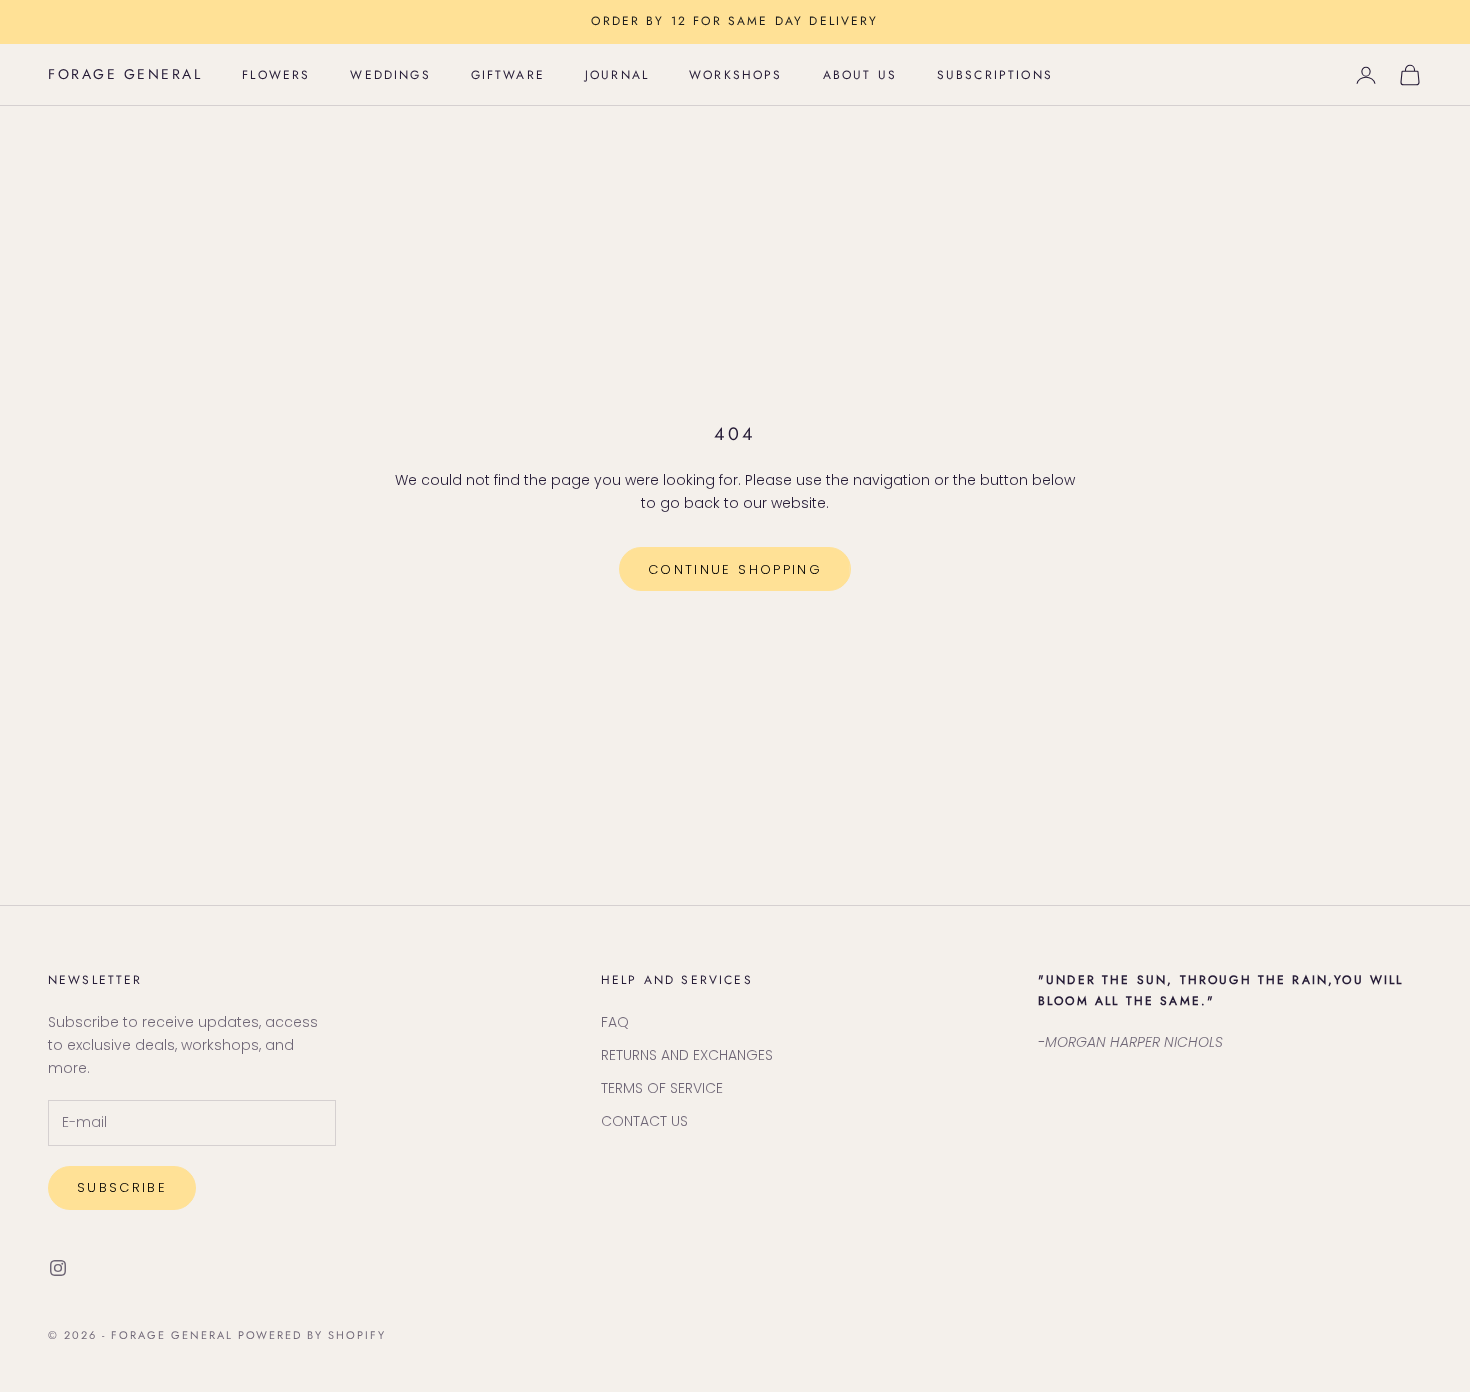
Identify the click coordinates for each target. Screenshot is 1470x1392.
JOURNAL (617, 75)
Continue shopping (735, 569)
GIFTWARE (508, 75)
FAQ (615, 1022)
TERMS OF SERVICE (662, 1088)
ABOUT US (860, 75)
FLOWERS (276, 75)
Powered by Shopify (312, 1335)
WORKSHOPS (735, 75)
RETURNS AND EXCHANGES (687, 1055)
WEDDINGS (390, 75)
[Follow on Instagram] (58, 1268)
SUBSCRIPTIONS (995, 75)
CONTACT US (644, 1121)
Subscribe (122, 1187)
